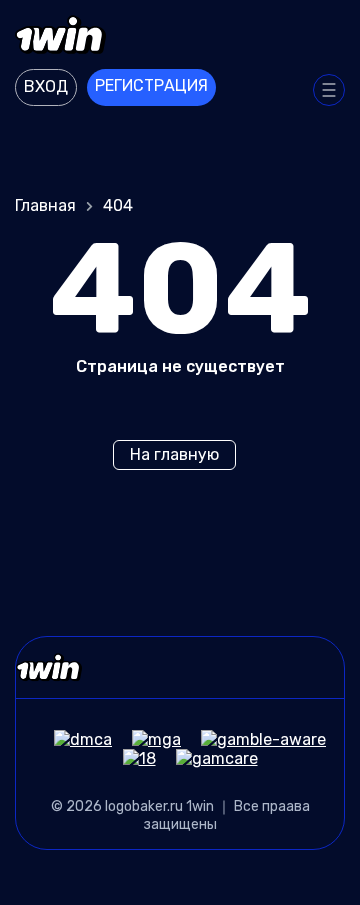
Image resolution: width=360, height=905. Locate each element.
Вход (46, 86)
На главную (174, 454)
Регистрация (151, 85)
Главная (45, 205)
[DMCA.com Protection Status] (73, 739)
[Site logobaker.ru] (180, 37)
